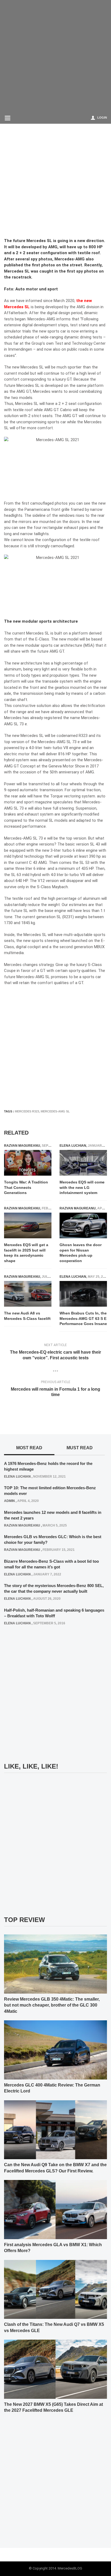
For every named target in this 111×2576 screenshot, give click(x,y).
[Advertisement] (55, 56)
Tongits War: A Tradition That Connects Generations (26, 1187)
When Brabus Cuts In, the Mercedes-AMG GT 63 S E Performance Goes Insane (83, 1318)
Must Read (80, 1448)
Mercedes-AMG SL (55, 1111)
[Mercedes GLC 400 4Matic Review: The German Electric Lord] (55, 2050)
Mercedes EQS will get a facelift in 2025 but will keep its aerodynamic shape (26, 1253)
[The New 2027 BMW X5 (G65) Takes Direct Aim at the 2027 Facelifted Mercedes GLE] (55, 2369)
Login (102, 118)
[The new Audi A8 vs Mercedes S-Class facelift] (28, 1294)
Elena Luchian (73, 1146)
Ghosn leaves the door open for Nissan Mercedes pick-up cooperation (81, 1253)
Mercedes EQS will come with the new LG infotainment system (82, 1187)
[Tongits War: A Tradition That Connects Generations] (28, 1163)
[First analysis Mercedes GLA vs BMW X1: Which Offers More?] (55, 2209)
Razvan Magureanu (22, 1146)
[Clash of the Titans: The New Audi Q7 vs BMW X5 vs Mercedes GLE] (55, 2289)
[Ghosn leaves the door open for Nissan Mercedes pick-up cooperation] (83, 1225)
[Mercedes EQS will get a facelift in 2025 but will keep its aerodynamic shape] (28, 1225)
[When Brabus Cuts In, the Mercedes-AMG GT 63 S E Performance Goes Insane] (83, 1294)
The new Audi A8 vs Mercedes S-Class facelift (27, 1316)
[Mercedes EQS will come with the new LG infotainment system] (83, 1163)
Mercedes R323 (27, 1111)
